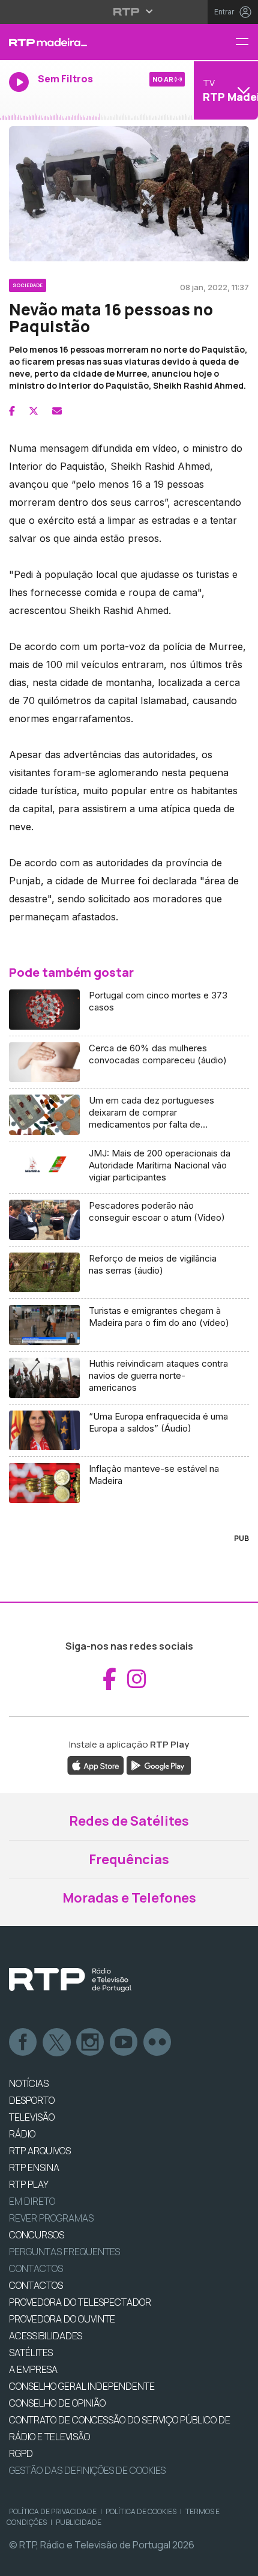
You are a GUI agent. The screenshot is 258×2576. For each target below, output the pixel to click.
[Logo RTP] (70, 1980)
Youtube (124, 2043)
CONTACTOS (36, 2285)
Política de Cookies (141, 2511)
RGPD (21, 2453)
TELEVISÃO (32, 2117)
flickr (158, 2043)
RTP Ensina (34, 2167)
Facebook (23, 2043)
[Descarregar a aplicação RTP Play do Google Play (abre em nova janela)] (159, 1765)
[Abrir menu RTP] (129, 11)
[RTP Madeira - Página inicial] (86, 42)
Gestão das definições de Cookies (87, 2470)
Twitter (57, 2043)
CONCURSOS (37, 2235)
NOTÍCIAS (29, 2083)
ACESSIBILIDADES (46, 2336)
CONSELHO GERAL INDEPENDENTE (82, 2386)
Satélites (31, 2353)
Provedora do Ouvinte (62, 2319)
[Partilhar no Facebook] (12, 411)
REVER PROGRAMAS (51, 2218)
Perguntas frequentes (64, 2252)
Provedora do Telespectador (80, 2302)
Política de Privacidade (53, 2511)
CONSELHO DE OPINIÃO (57, 2403)
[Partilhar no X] (34, 411)
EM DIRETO (32, 2201)
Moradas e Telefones (129, 1898)
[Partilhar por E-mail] (57, 411)
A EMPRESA (33, 2369)
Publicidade (79, 2522)
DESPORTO (32, 2100)
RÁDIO (22, 2134)
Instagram (91, 2043)
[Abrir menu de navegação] (247, 42)
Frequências (129, 1859)
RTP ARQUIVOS (40, 2151)
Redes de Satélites (129, 1821)
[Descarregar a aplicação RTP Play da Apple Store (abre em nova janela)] (96, 1765)
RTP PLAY (29, 2184)
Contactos (36, 2268)
